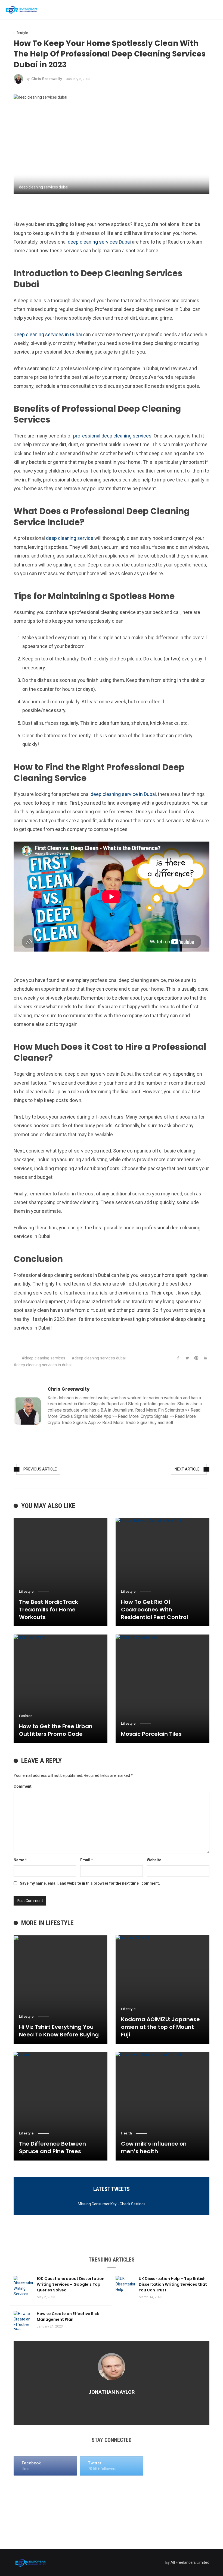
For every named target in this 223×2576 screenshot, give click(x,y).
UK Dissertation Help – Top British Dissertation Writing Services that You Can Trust (173, 2284)
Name (20, 1860)
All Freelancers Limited (190, 2562)
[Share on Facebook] (178, 1358)
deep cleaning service (69, 538)
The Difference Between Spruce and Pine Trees (52, 2147)
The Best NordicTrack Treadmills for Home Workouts (49, 1610)
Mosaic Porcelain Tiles (151, 1734)
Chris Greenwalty (47, 79)
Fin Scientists (171, 1410)
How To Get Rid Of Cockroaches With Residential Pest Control (154, 1610)
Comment (23, 1786)
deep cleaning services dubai (100, 1358)
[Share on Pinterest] (196, 1358)
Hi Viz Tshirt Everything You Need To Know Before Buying (59, 2031)
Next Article (187, 1469)
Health (126, 2133)
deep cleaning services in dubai (44, 1365)
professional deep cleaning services (112, 436)
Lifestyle (21, 33)
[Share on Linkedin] (205, 1358)
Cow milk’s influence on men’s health (154, 2147)
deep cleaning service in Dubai (123, 794)
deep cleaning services (45, 1358)
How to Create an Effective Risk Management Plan (68, 2317)
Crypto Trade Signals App (72, 1423)
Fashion (26, 1716)
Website (154, 1860)
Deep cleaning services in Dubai (48, 334)
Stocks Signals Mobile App (85, 1416)
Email (87, 1860)
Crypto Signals (154, 1416)
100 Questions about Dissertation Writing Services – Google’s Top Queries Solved (71, 2284)
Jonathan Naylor (112, 2392)
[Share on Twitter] (187, 1358)
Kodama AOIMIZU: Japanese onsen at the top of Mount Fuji (160, 2027)
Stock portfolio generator (152, 1404)
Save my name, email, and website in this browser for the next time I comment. (90, 1883)
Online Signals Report (99, 1404)
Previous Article (40, 1469)
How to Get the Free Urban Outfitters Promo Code (56, 1730)
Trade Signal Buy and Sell (149, 1423)
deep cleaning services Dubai (99, 242)
